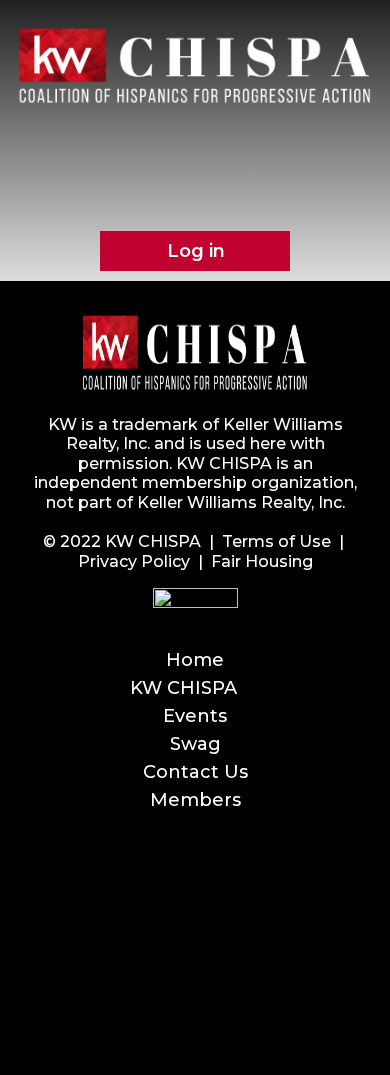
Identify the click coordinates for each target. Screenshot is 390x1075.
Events (195, 716)
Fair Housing (262, 561)
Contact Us (195, 772)
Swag (195, 744)
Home (195, 660)
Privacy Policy (134, 561)
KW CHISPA (183, 688)
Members (195, 800)
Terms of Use (276, 541)
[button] (195, 149)
